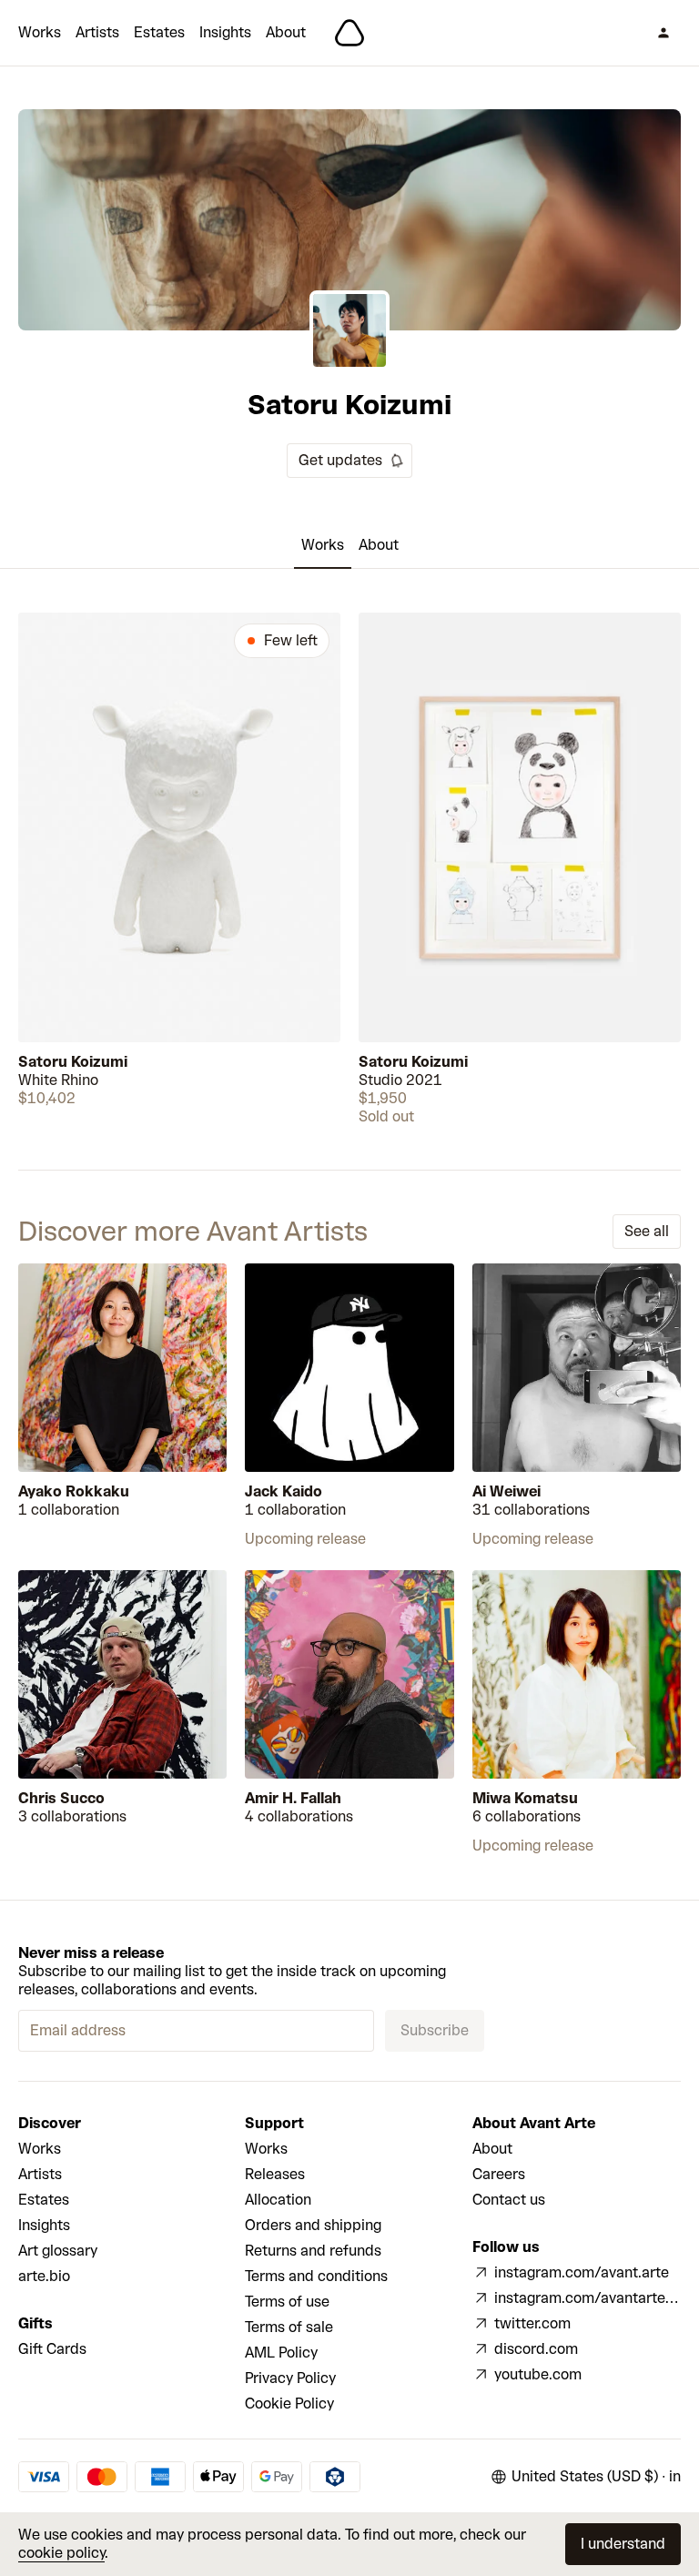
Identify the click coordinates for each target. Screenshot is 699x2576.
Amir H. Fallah (293, 1798)
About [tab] (379, 545)
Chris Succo (61, 1798)
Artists (97, 32)
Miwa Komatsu (525, 1798)
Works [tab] (323, 545)
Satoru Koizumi (73, 1062)
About (286, 32)
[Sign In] (664, 33)
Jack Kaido (284, 1491)
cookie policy (61, 2553)
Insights (225, 32)
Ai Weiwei (507, 1491)
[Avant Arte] (349, 33)
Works (40, 32)
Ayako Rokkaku (74, 1491)
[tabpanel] (349, 869)
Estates (159, 32)
